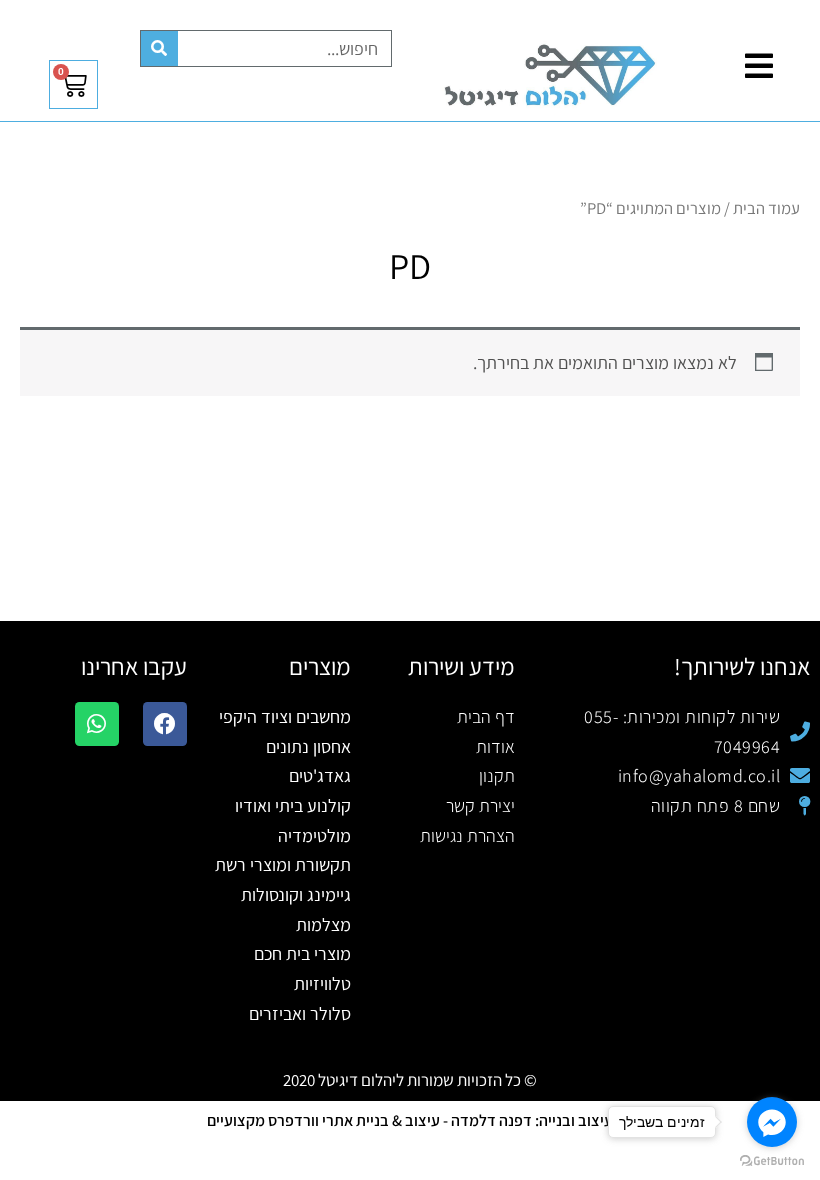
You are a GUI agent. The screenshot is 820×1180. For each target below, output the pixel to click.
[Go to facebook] (772, 1122)
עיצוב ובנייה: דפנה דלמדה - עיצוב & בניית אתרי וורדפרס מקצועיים (410, 1120)
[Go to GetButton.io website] (772, 1160)
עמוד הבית (766, 208)
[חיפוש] (159, 48)
